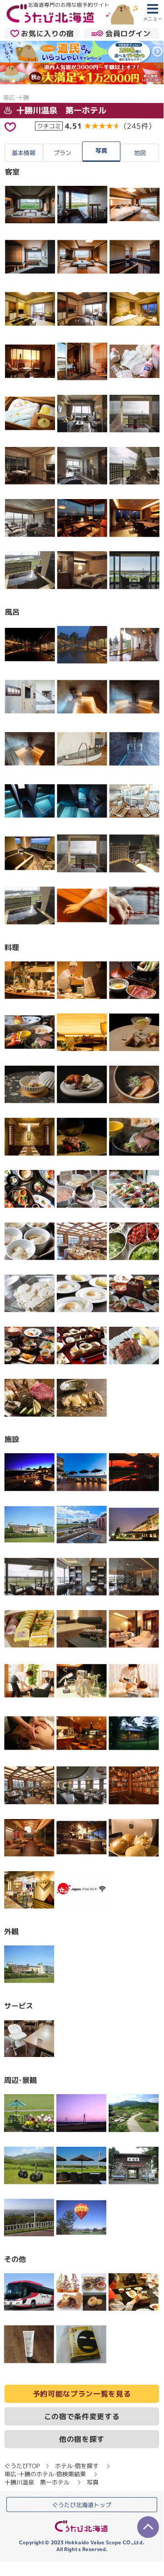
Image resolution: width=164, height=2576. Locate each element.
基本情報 (24, 153)
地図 (140, 153)
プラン (62, 153)
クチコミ (49, 126)
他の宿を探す (82, 2439)
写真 (101, 150)
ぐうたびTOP (22, 2466)
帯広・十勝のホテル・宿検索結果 (45, 2474)
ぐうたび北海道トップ (82, 2505)
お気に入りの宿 (47, 34)
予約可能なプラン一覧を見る (82, 2394)
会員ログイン (128, 34)
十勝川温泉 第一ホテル (60, 110)
